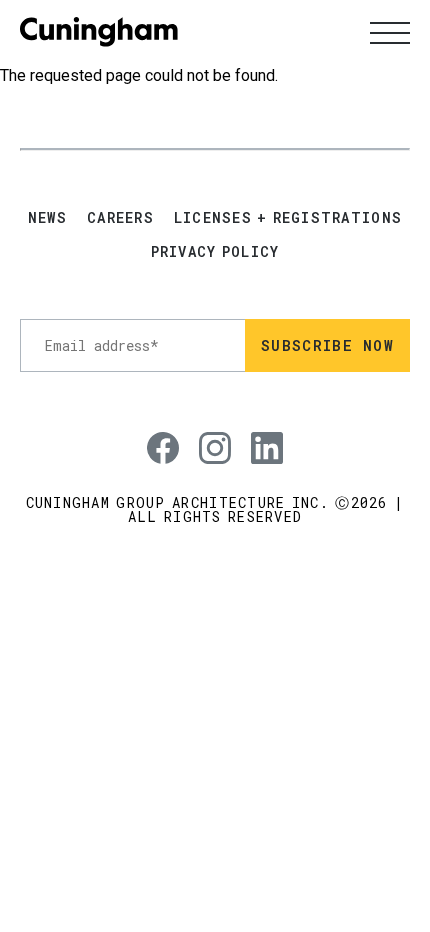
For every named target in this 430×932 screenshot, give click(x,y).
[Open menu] (390, 32)
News (47, 218)
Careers (120, 218)
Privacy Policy (215, 252)
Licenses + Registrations (288, 218)
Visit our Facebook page (155, 432)
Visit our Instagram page (207, 432)
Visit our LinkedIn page (259, 432)
